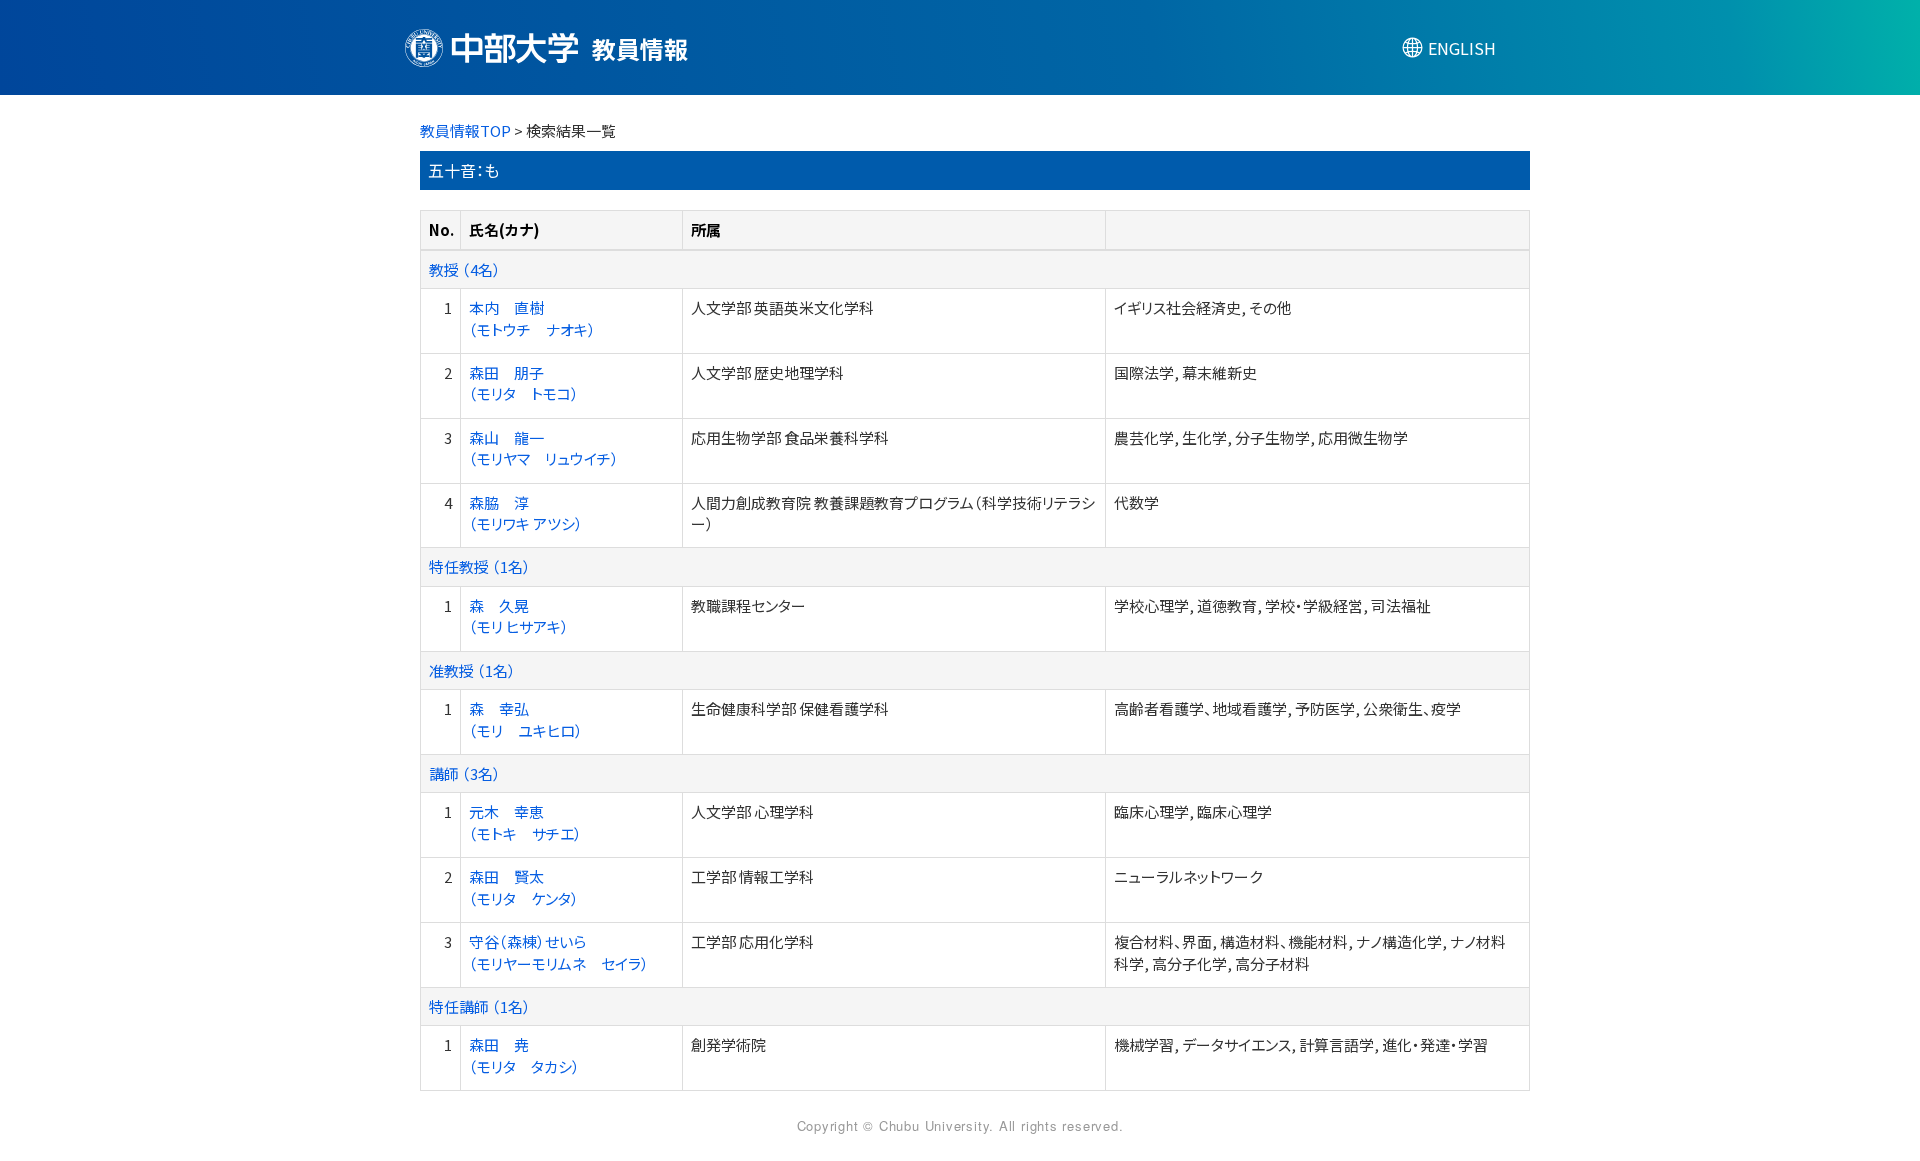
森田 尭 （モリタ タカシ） (524, 1055)
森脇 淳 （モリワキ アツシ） (526, 513)
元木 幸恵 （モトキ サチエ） (525, 822)
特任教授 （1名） (480, 566)
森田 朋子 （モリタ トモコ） (524, 383)
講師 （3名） (465, 773)
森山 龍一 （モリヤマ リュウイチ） (544, 448)
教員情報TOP (465, 130)
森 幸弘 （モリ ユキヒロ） (526, 719)
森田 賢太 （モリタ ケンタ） (524, 887)
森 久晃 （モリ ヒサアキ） (519, 616)
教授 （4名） (465, 269)
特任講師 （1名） (480, 1006)
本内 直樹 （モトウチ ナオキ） (532, 318)
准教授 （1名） (472, 670)
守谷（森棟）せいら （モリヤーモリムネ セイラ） (559, 952)
